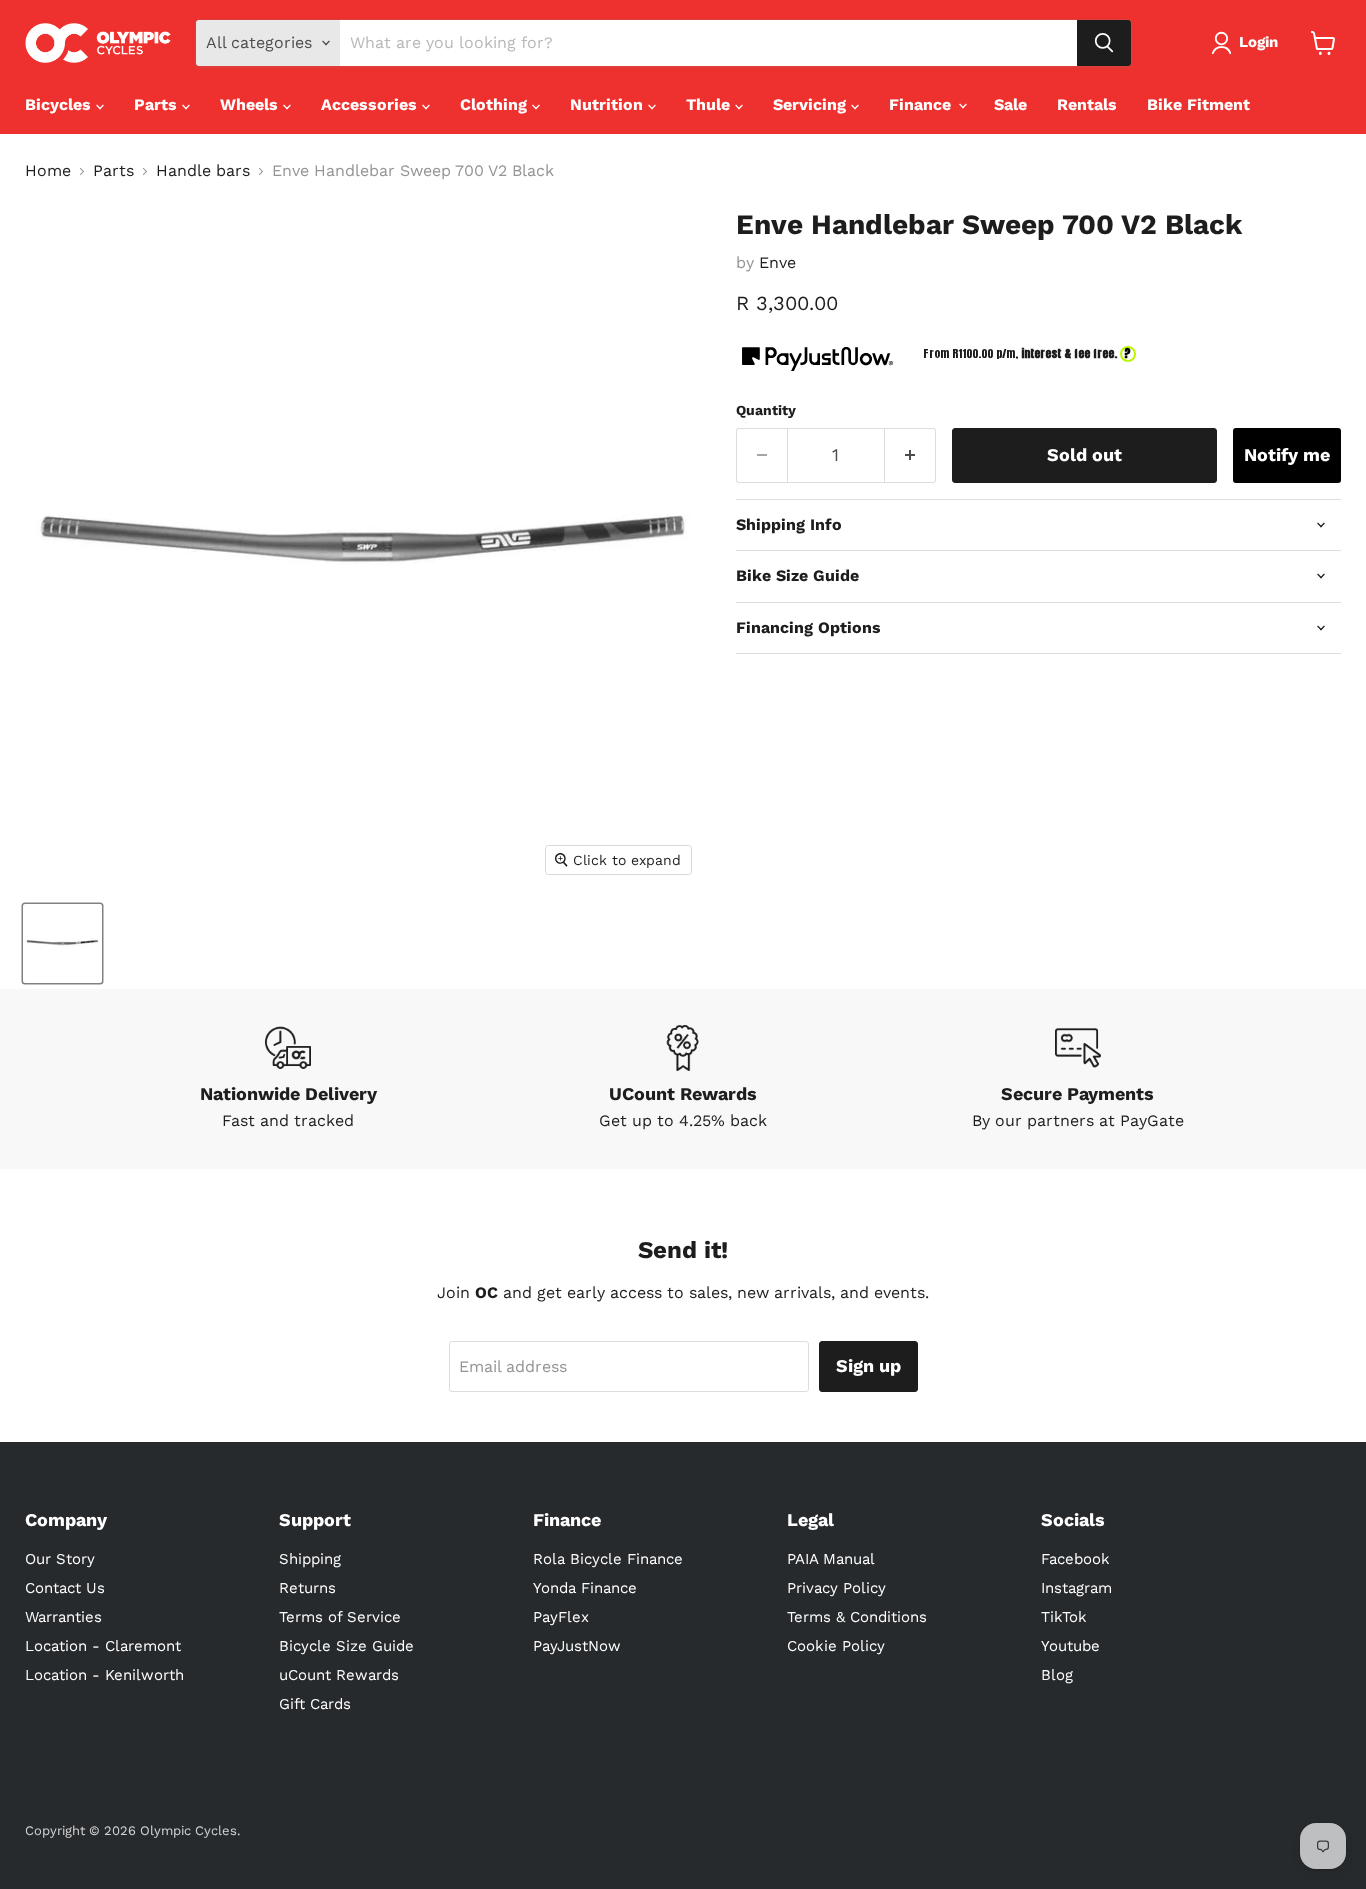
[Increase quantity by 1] (910, 455)
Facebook (1075, 1559)
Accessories (371, 104)
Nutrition (609, 104)
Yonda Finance (585, 1588)
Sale (1010, 104)
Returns (307, 1588)
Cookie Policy (836, 1646)
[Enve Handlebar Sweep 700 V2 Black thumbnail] (62, 943)
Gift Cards (315, 1704)
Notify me (1287, 454)
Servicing (812, 104)
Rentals (1087, 104)
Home (48, 171)
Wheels (251, 104)
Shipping (310, 1559)
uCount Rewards (339, 1675)
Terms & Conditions (857, 1617)
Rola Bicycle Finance (608, 1559)
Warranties (63, 1617)
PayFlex (561, 1617)
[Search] (1104, 43)
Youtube (1070, 1646)
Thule (710, 104)
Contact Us (65, 1588)
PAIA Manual (831, 1559)
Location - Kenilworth (104, 1675)
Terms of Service (340, 1617)
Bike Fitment (1198, 104)
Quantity (766, 410)
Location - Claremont (103, 1646)
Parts (158, 104)
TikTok (1064, 1617)
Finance (922, 104)
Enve (777, 262)
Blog (1057, 1675)
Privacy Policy (836, 1588)
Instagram (1076, 1588)
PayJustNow (577, 1646)
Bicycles (60, 104)
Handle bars (203, 171)
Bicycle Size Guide (346, 1646)
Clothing (496, 104)
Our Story (60, 1559)
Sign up (868, 1365)
